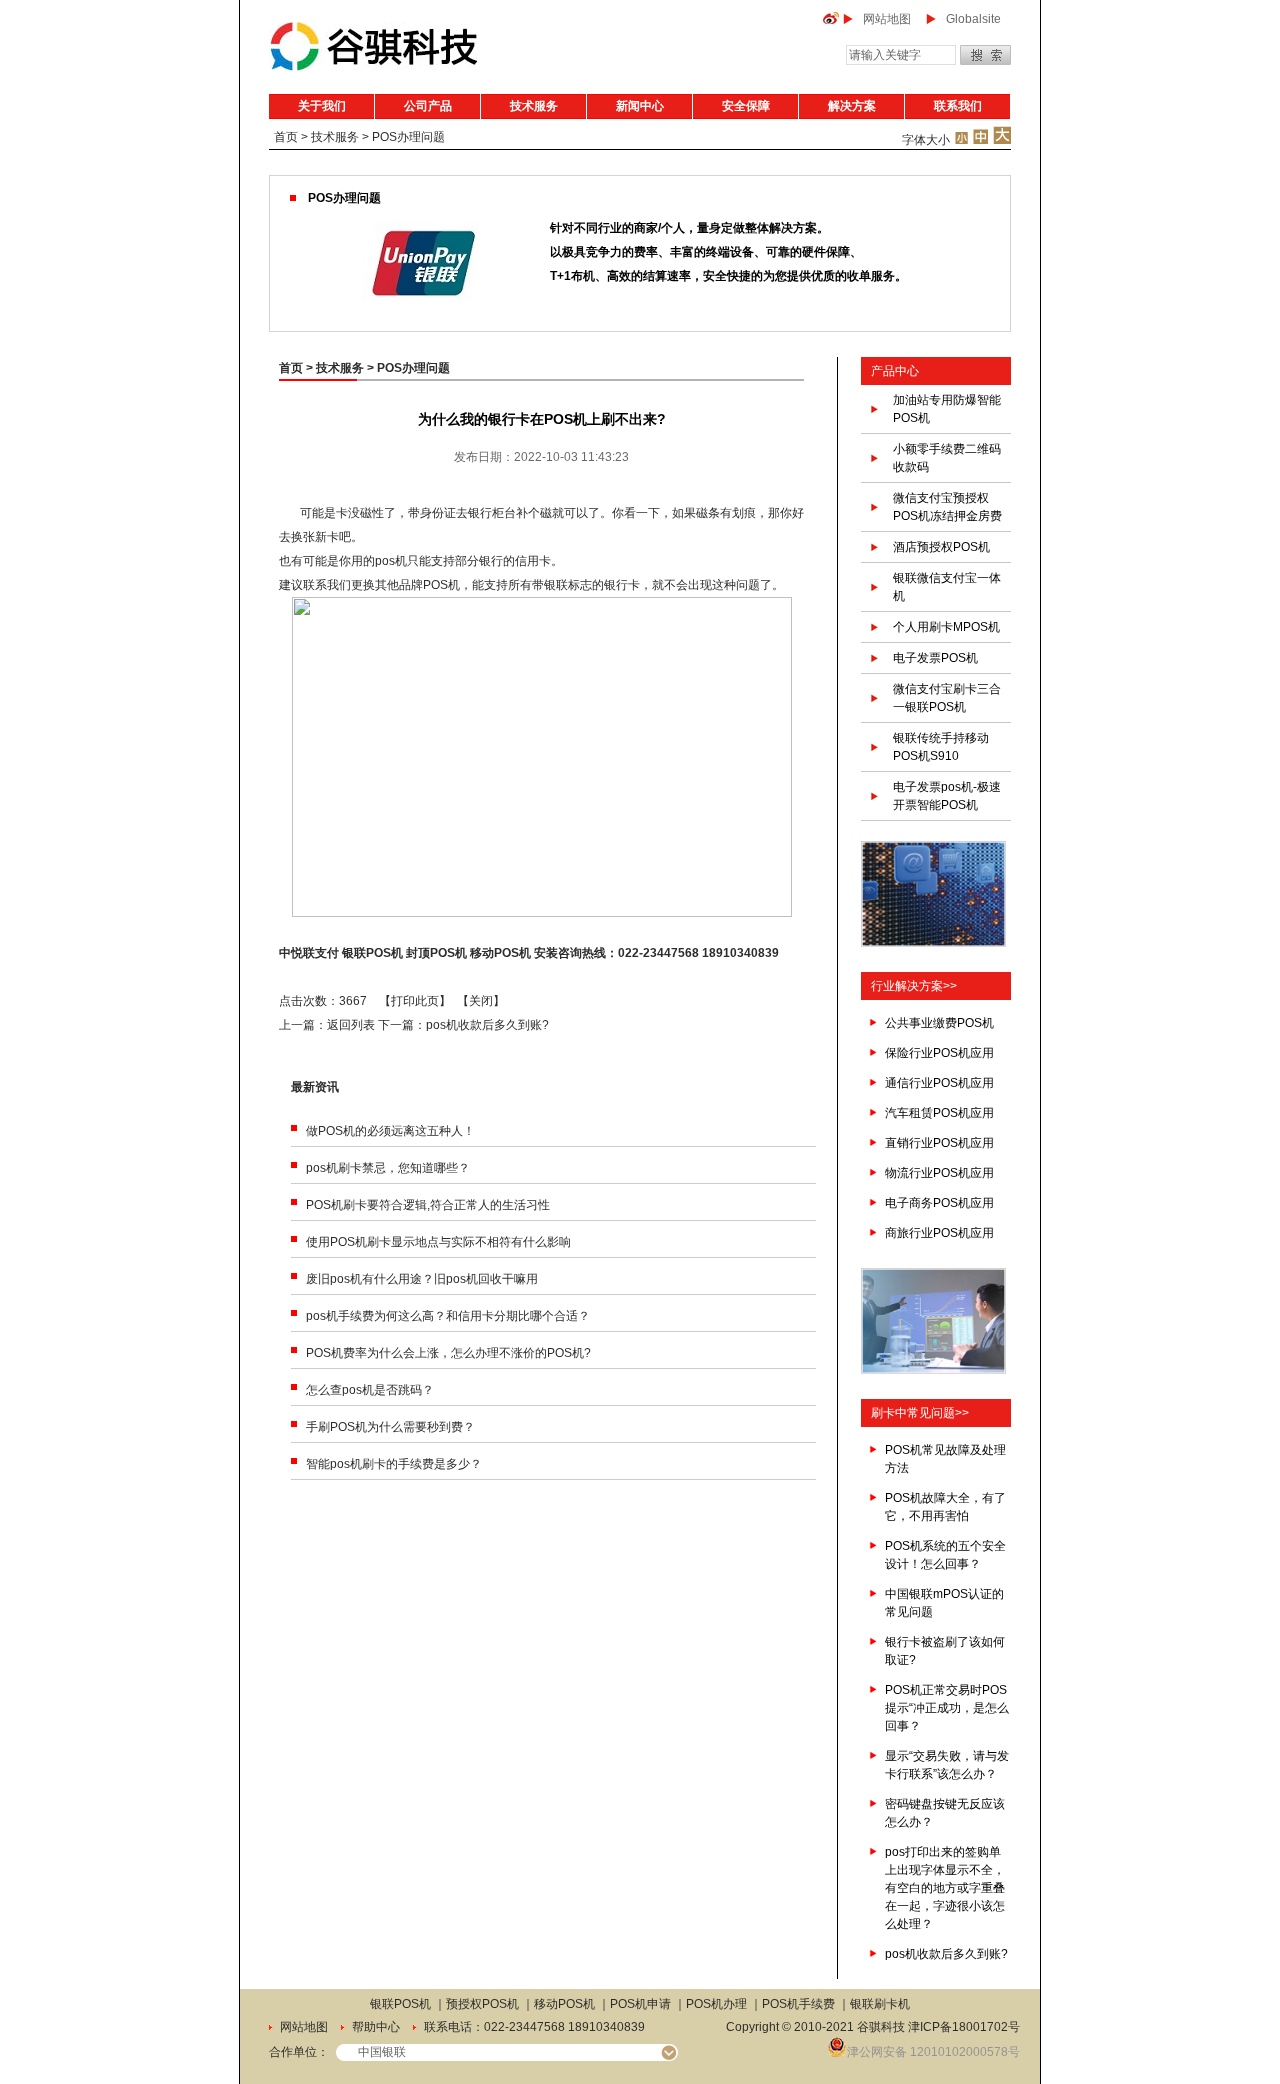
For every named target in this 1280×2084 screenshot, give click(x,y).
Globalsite (973, 19)
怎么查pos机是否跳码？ (370, 1390)
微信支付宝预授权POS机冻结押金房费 (947, 507)
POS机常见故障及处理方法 (945, 1459)
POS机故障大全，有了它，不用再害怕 (945, 1507)
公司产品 (428, 106)
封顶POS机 (436, 953)
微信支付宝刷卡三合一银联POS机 (947, 698)
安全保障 (746, 106)
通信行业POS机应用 (939, 1083)
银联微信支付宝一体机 (947, 587)
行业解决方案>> (914, 986)
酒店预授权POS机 (941, 547)
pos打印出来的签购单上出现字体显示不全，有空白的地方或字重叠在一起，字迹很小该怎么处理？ (945, 1888)
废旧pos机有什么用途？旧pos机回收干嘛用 (422, 1279)
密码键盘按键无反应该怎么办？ (945, 1813)
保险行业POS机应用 (939, 1053)
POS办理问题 (408, 137)
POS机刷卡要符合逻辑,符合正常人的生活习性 (428, 1205)
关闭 (481, 1001)
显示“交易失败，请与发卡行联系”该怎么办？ (947, 1765)
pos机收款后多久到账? (487, 1025)
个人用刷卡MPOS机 (946, 627)
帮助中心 (376, 2027)
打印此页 (415, 1001)
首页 (286, 137)
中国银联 (382, 2052)
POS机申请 (640, 2004)
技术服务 (534, 106)
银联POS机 (372, 953)
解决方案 (852, 106)
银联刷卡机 (880, 2004)
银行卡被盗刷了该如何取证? (945, 1651)
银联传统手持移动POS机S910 (941, 747)
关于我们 (322, 106)
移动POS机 (500, 953)
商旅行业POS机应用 (939, 1233)
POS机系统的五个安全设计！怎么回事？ (945, 1555)
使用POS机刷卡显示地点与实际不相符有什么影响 (438, 1242)
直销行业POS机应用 (939, 1143)
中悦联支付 (309, 953)
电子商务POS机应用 (939, 1203)
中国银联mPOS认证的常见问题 (944, 1603)
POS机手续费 (798, 2004)
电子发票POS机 (935, 658)
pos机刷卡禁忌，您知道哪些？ (388, 1168)
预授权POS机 (482, 2004)
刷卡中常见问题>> (920, 1413)
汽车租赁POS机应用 (939, 1113)
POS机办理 (716, 2004)
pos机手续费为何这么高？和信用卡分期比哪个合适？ (448, 1316)
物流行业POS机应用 (939, 1173)
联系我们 (958, 106)
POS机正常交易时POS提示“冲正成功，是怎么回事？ (947, 1708)
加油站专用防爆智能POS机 (947, 409)
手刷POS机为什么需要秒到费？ (390, 1427)
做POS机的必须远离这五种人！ (390, 1131)
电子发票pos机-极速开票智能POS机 (947, 796)
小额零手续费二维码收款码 (947, 458)
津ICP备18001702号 (964, 2027)
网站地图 (887, 19)
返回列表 (351, 1025)
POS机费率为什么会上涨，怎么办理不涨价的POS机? (448, 1353)
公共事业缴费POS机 (939, 1023)
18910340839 (740, 953)
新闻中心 (640, 106)
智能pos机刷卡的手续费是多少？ (394, 1464)
